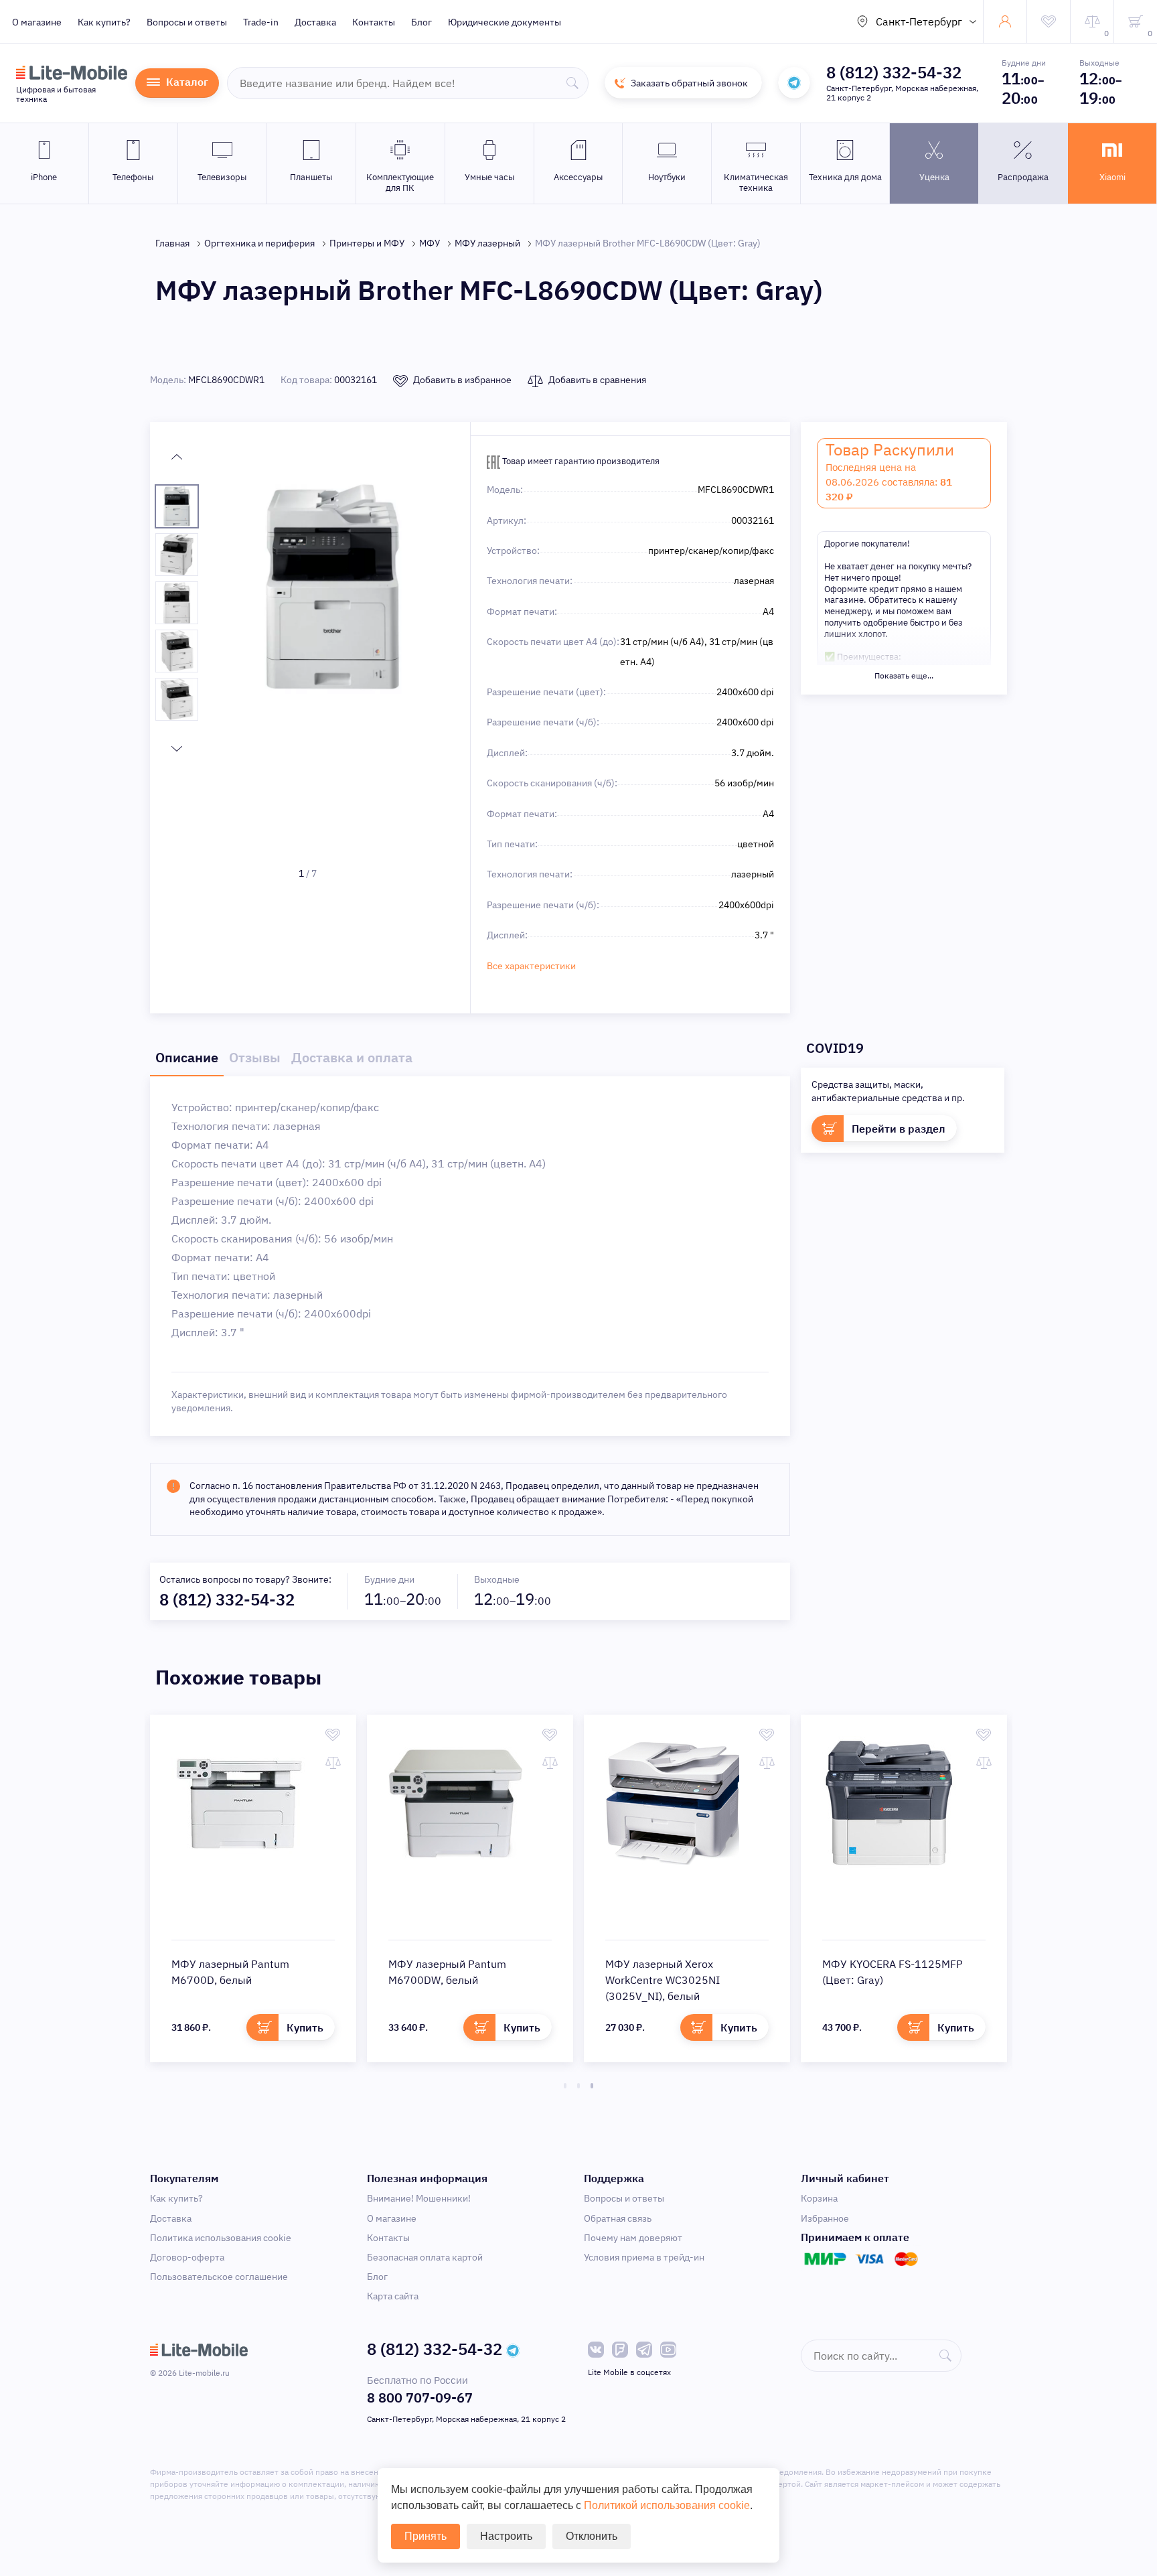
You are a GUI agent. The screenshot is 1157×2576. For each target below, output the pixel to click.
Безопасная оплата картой (425, 2257)
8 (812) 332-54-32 (894, 72)
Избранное (825, 2218)
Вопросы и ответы (187, 22)
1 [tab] (565, 2086)
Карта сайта (393, 2296)
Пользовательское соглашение (219, 2277)
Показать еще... (904, 675)
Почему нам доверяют (633, 2238)
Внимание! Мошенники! (419, 2198)
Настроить (506, 2536)
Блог (421, 22)
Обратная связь (618, 2218)
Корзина (819, 2198)
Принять (426, 2536)
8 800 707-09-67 (420, 2398)
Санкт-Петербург (919, 21)
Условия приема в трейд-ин (644, 2257)
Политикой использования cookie (667, 2505)
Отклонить (592, 2536)
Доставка (315, 22)
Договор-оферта (187, 2257)
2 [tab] (578, 2086)
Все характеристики (531, 966)
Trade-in (261, 22)
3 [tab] (592, 2086)
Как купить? (104, 22)
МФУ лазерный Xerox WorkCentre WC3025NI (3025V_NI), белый (663, 1980)
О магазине (37, 22)
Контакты (374, 22)
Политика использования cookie (221, 2238)
